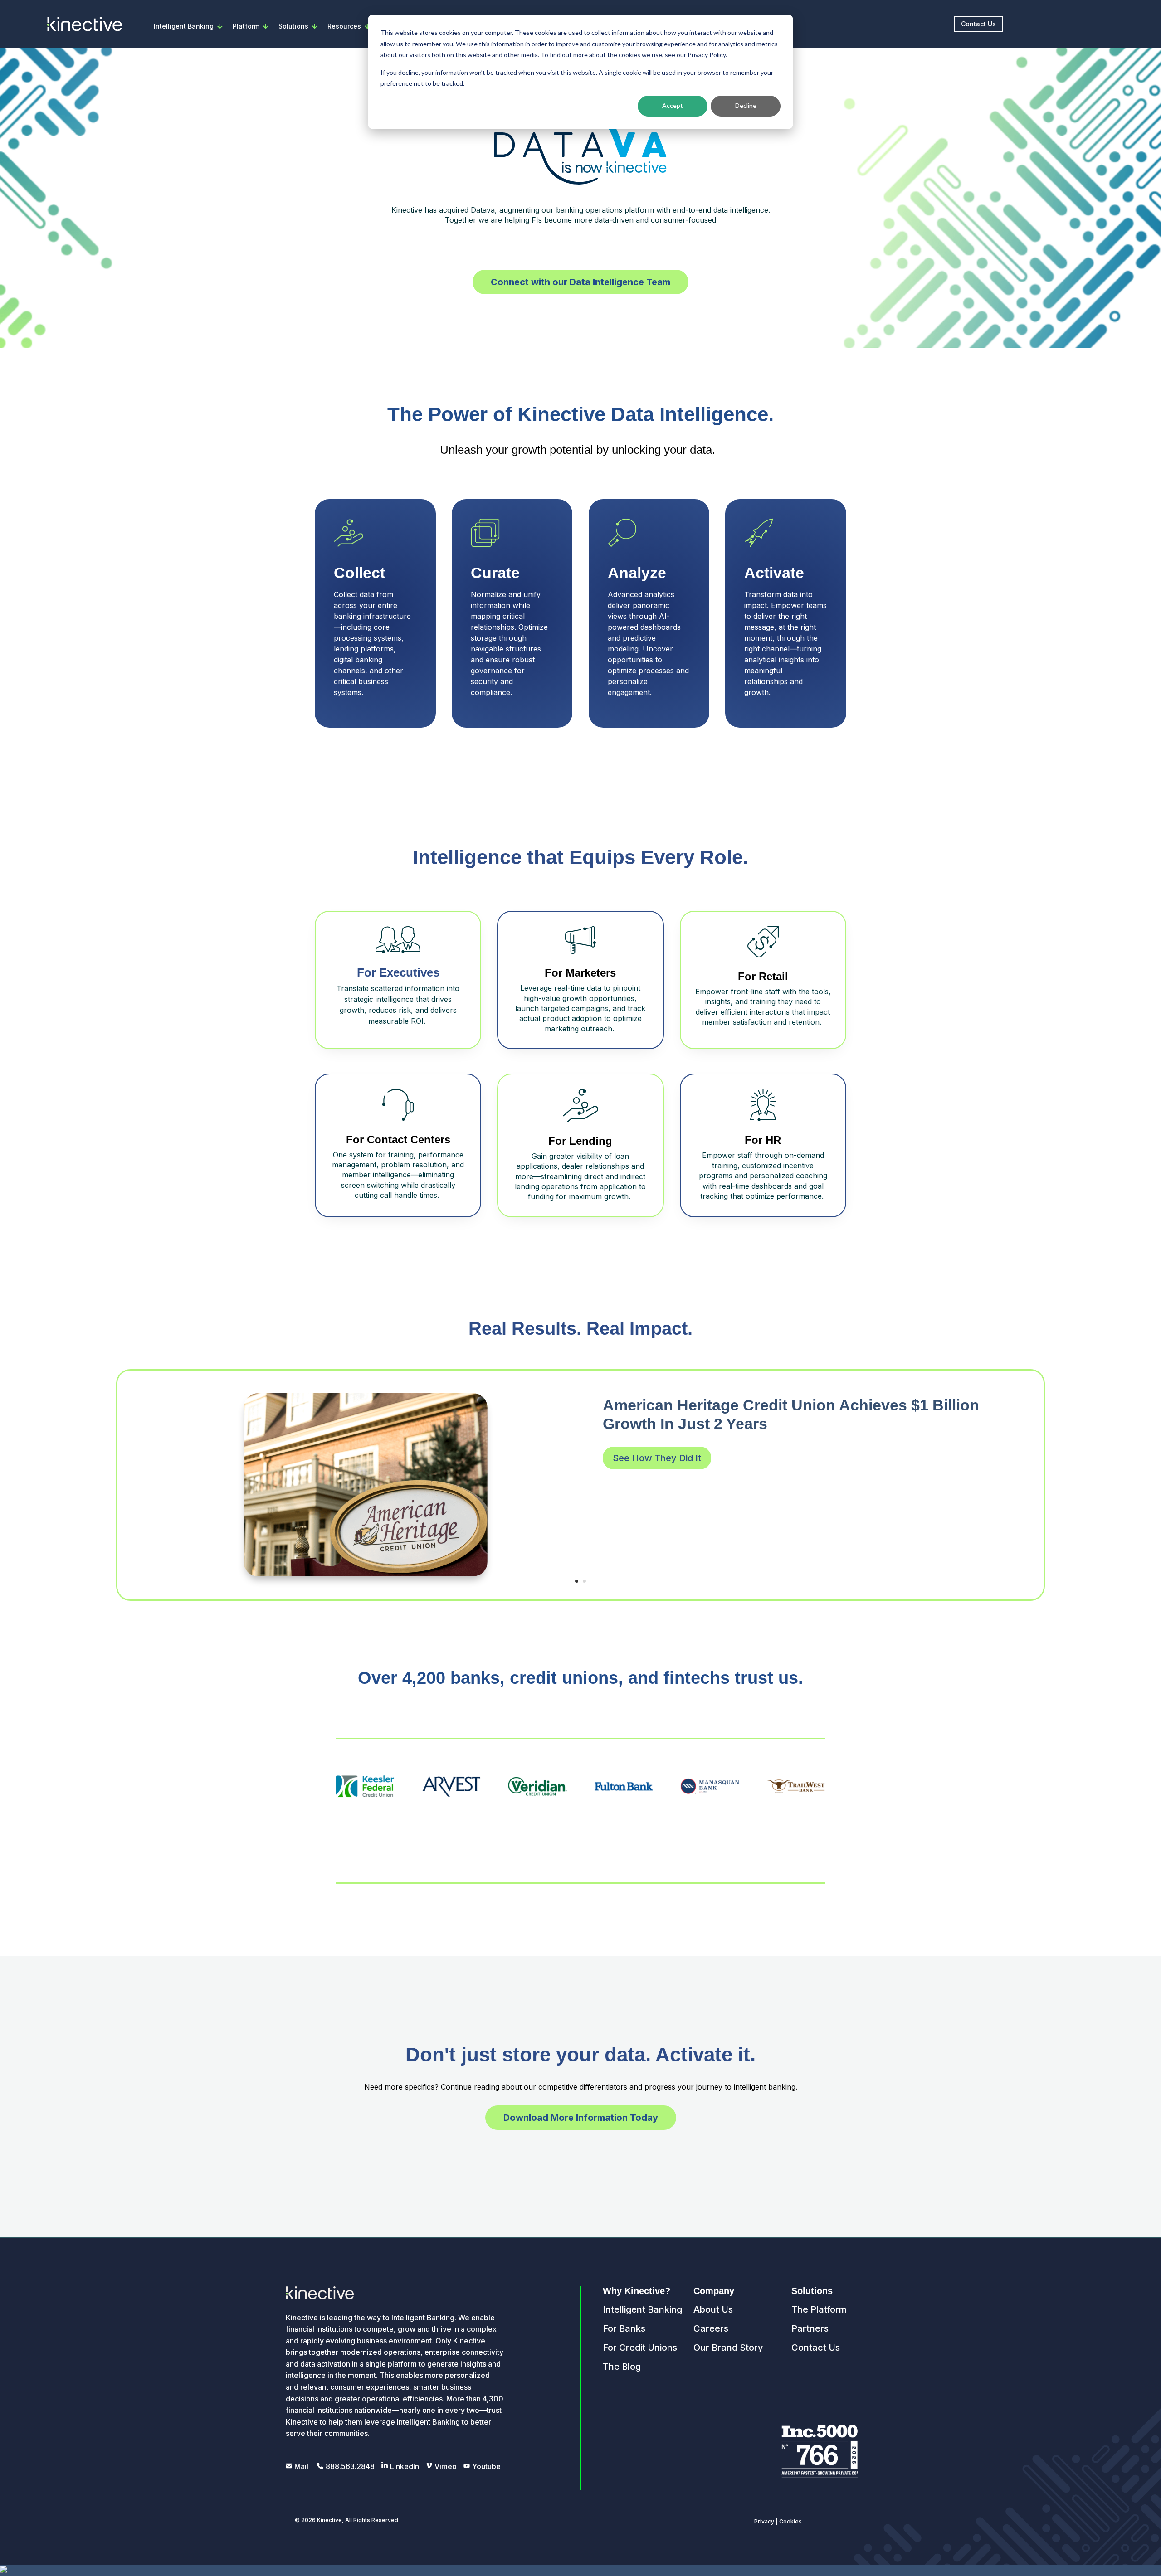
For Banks (624, 2328)
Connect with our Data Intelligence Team (580, 282)
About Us (713, 2309)
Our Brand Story (728, 2348)
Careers (711, 2328)
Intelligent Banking (184, 26)
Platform (246, 26)
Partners (810, 2328)
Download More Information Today (581, 2118)
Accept (673, 105)
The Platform (819, 2309)
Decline (746, 105)
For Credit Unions (640, 2348)
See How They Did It (657, 1458)
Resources (344, 26)
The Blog (622, 2367)
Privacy (764, 2521)
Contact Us (978, 24)
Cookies (790, 2521)
